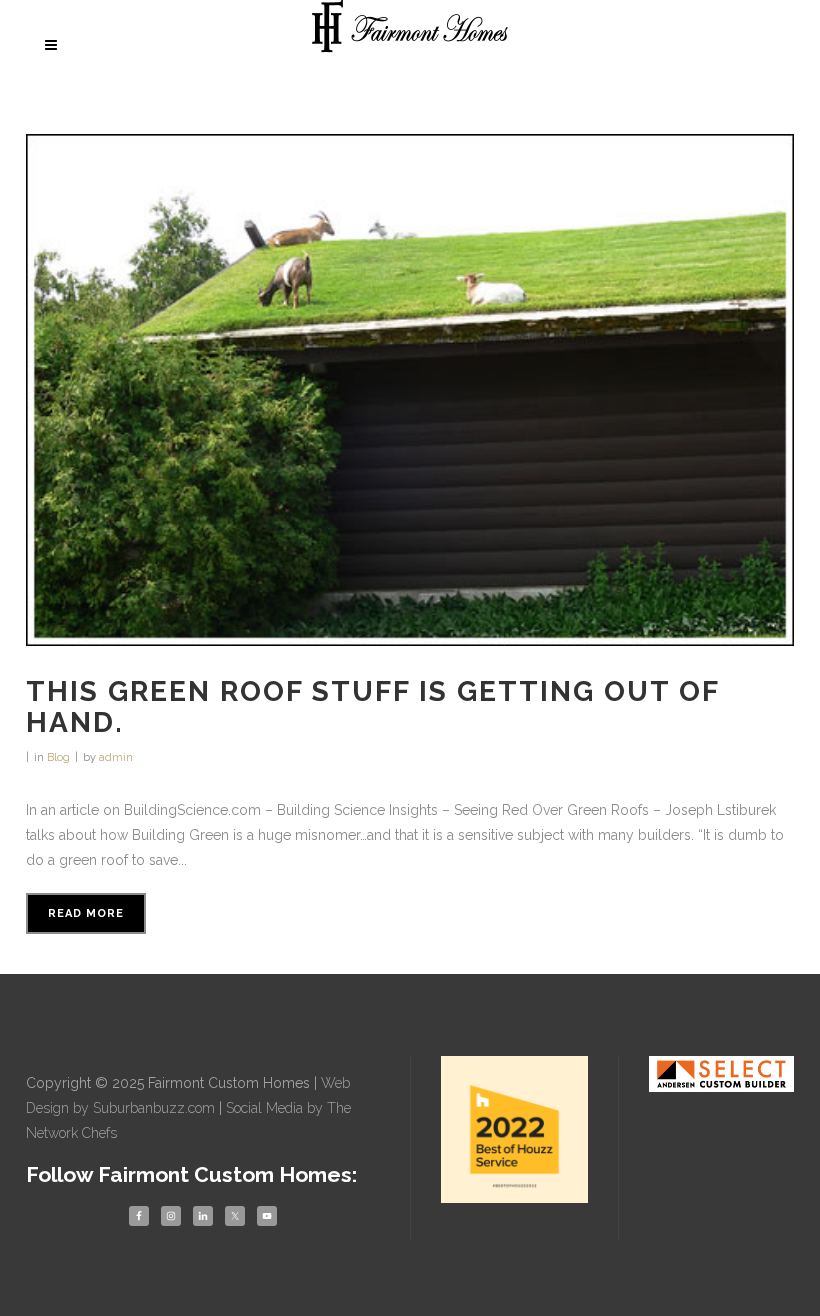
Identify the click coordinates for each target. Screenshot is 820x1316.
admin (116, 757)
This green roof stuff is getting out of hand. (372, 707)
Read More (86, 913)
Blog (58, 757)
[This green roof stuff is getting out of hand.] (410, 390)
